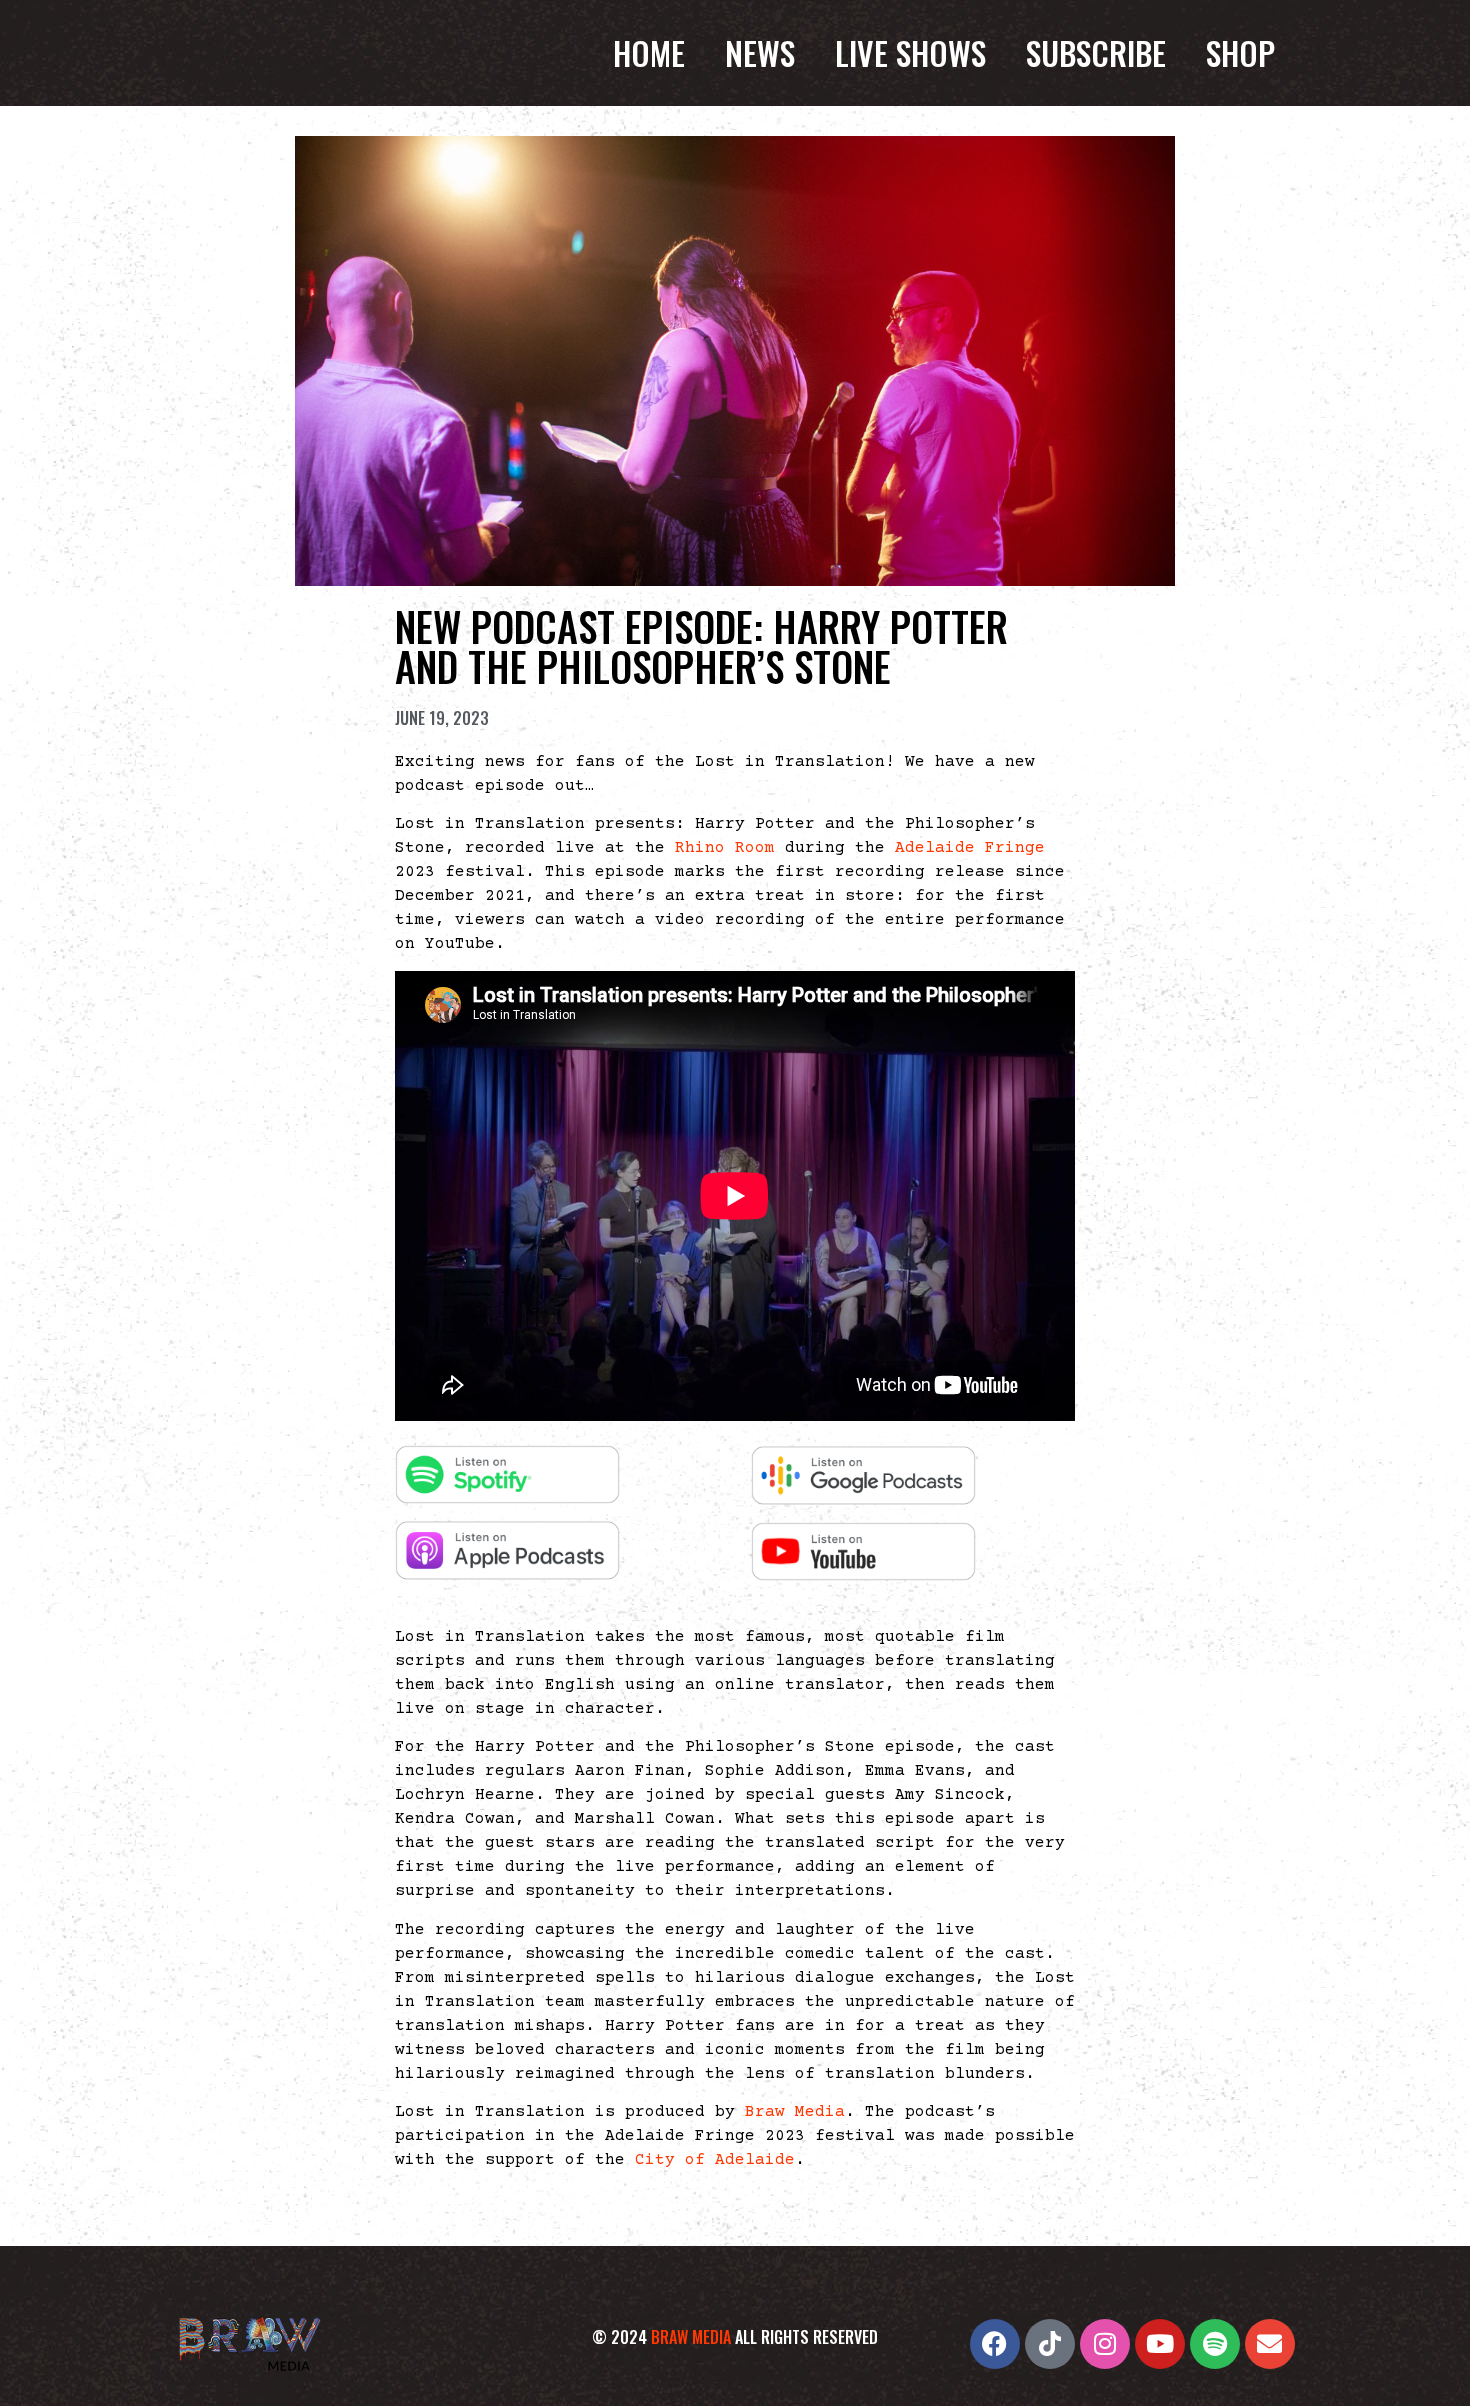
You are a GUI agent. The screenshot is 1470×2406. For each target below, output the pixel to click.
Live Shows (910, 53)
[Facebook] (995, 2344)
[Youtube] (1160, 2344)
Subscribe (1096, 53)
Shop (1240, 53)
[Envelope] (1270, 2344)
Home (649, 53)
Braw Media (795, 2112)
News (760, 53)
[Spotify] (1215, 2344)
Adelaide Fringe (970, 848)
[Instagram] (1105, 2344)
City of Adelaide (715, 2160)
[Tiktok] (1050, 2344)
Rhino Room (725, 848)
